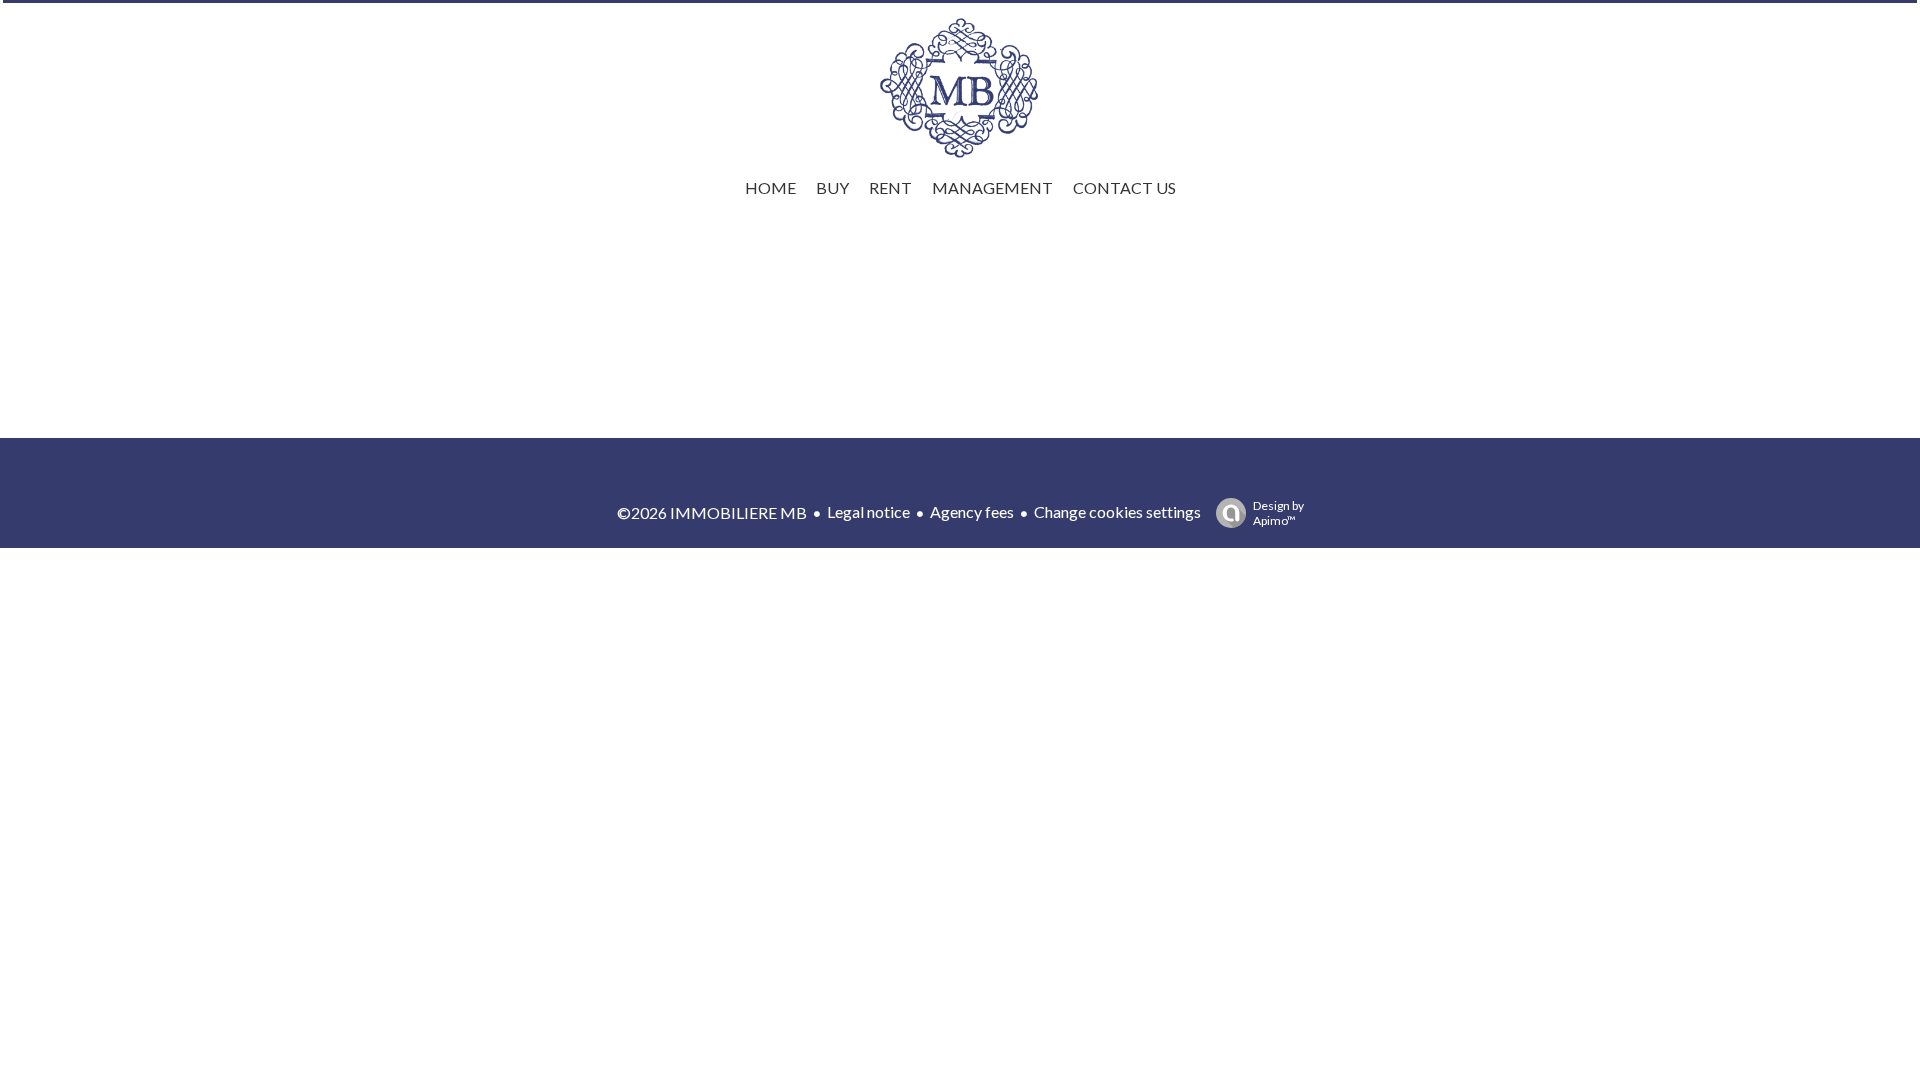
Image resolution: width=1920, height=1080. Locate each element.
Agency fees (972, 511)
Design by (1278, 513)
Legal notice (868, 511)
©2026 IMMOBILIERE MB (712, 512)
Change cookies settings (1117, 511)
